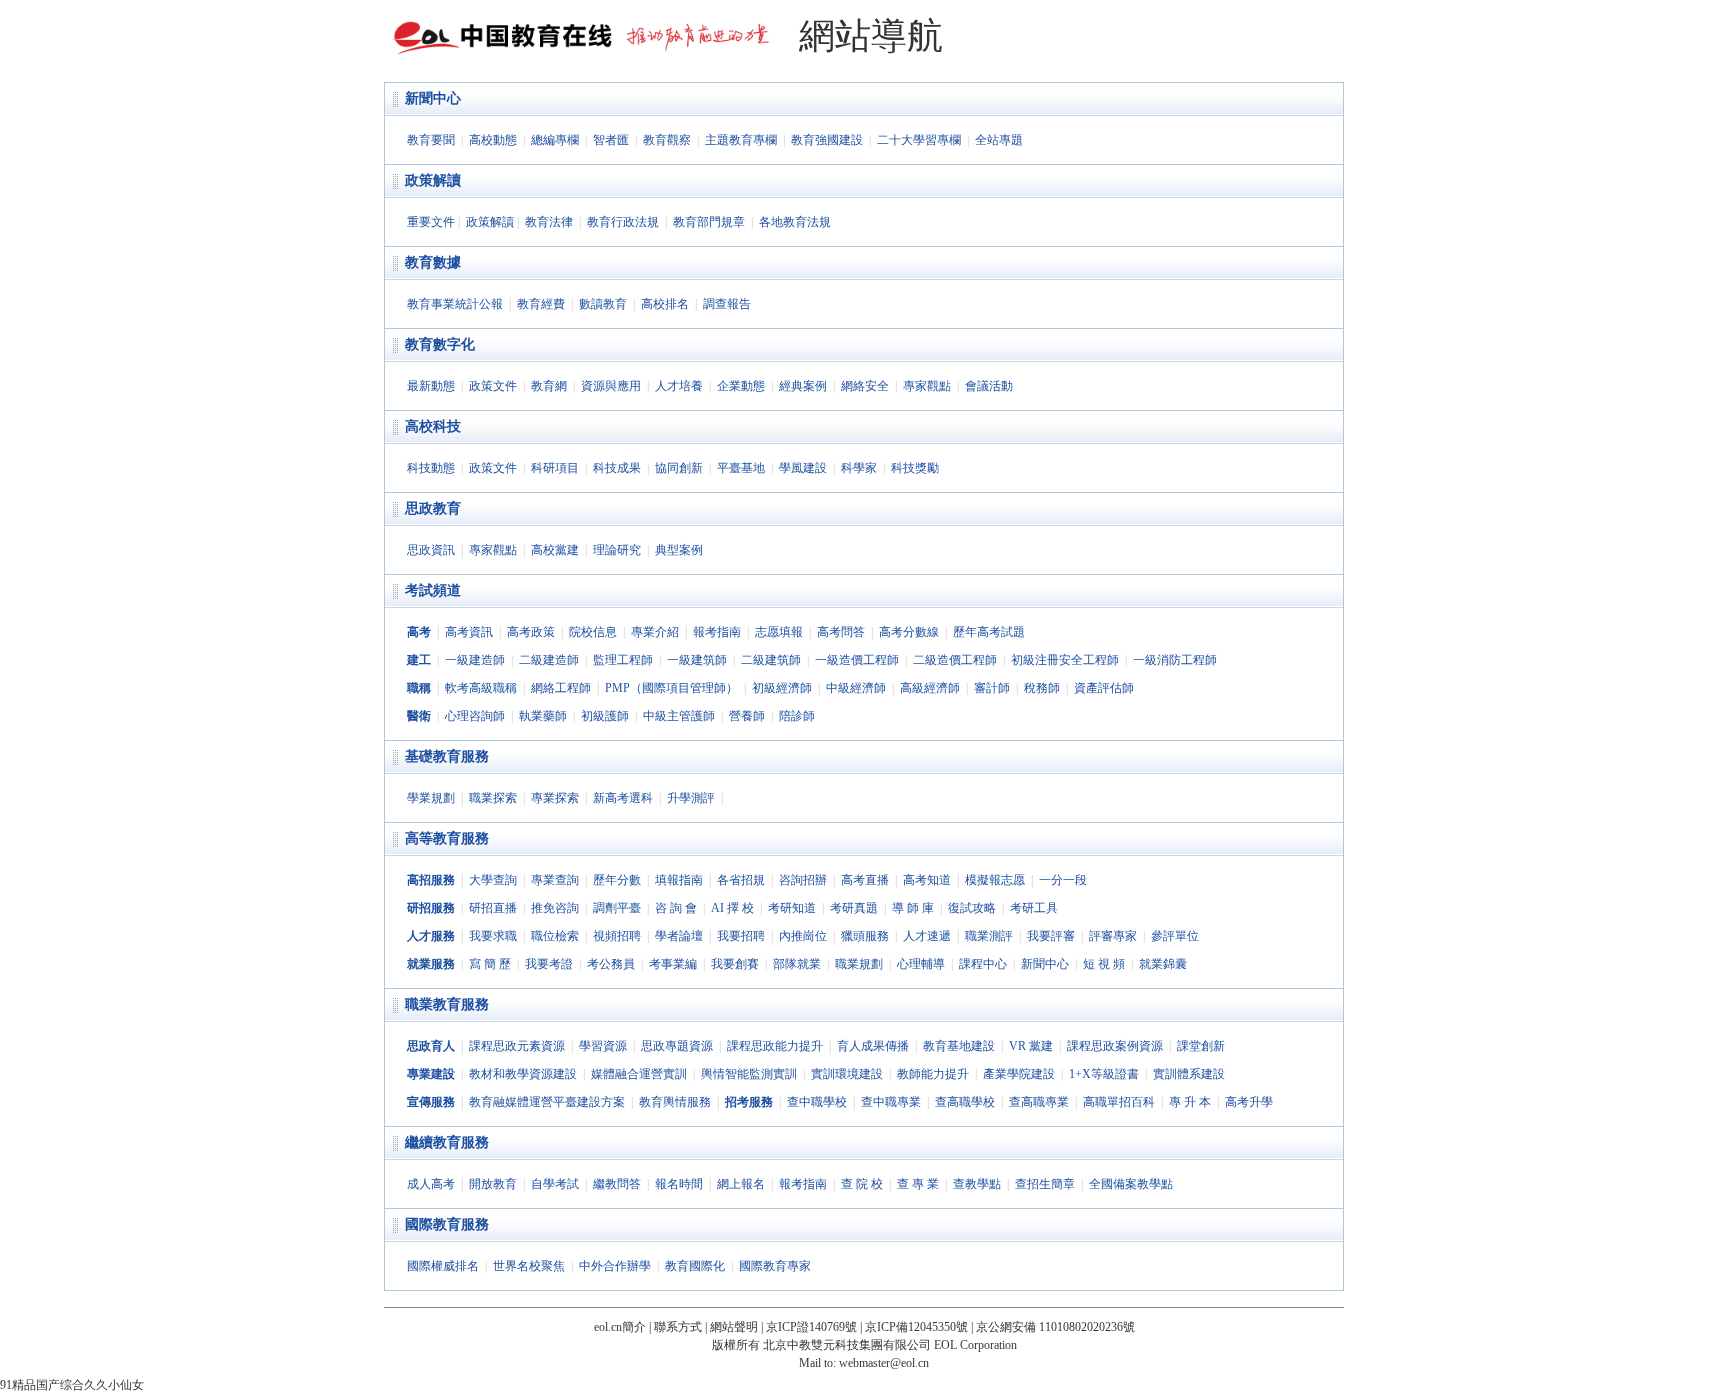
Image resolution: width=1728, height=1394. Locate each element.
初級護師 (605, 716)
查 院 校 (862, 1184)
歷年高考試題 (989, 632)
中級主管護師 (679, 716)
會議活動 (989, 386)
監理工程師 (623, 660)
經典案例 (803, 386)
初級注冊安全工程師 (1065, 660)
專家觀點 (927, 386)
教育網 (549, 386)
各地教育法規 (795, 222)
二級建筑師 (771, 660)
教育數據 (433, 262)
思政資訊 (431, 550)
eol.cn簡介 (620, 1327)
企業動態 (741, 386)
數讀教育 (603, 304)
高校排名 (665, 304)
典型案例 (679, 550)
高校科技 (433, 426)
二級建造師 (549, 660)
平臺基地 (741, 468)
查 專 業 (918, 1184)
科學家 (859, 468)
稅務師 (1042, 688)
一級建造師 (475, 660)
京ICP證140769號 (811, 1327)
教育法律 (549, 222)
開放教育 (493, 1184)
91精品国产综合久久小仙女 (72, 1385)
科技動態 (431, 468)
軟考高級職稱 (481, 688)
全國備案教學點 (1131, 1184)
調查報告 (727, 304)
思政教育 (433, 508)
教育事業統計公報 (455, 304)
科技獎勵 (915, 468)
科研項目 (555, 468)
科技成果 (617, 468)
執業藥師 (543, 716)
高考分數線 (909, 632)
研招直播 (493, 908)
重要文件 (431, 222)
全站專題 (999, 140)
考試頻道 (433, 590)
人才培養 (679, 386)
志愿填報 (779, 632)
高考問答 (841, 632)
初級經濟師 (782, 688)
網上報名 (741, 1184)
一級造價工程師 (857, 660)
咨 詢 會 (676, 908)
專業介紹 (655, 632)
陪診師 (797, 716)
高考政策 (531, 632)
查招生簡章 (1045, 1184)
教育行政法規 (623, 222)
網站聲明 (734, 1327)
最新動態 (431, 386)
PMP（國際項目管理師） (671, 688)
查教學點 (977, 1184)
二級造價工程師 (955, 660)
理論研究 (617, 550)
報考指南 (717, 632)
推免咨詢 (555, 908)
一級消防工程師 (1175, 660)
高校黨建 (555, 550)
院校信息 (593, 632)
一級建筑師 (697, 660)
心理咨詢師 (475, 716)
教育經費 (541, 304)
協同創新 (679, 468)
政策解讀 (433, 180)
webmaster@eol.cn (884, 1363)
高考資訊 (469, 632)
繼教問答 (617, 1184)
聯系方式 (678, 1327)
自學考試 (555, 1184)
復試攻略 (972, 908)
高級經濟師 (930, 688)
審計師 (992, 688)
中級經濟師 (856, 688)
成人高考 (431, 1184)
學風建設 (803, 468)
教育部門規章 (709, 222)
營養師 (747, 716)
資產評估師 (1104, 688)
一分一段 (1063, 880)
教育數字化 (440, 344)
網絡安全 (865, 386)
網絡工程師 (561, 688)
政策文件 (493, 386)
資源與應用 (611, 386)
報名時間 (679, 1184)
